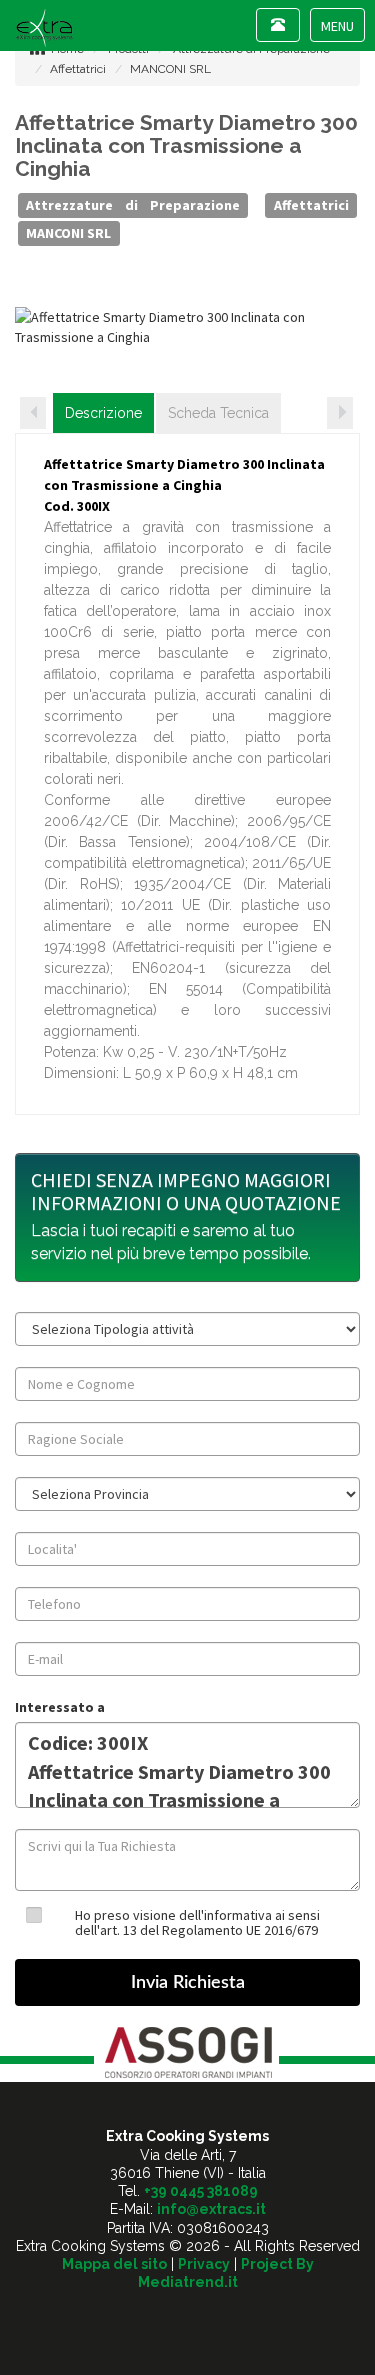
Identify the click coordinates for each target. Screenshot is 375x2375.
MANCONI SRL (170, 69)
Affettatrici (78, 69)
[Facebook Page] (187, 2317)
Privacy (204, 2264)
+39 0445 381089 (201, 2191)
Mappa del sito (114, 2264)
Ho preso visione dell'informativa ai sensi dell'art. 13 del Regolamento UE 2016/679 (197, 1922)
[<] (33, 413)
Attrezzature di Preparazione (133, 205)
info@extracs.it (211, 2209)
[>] (340, 413)
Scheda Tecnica (218, 413)
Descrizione (103, 413)
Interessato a (60, 1707)
